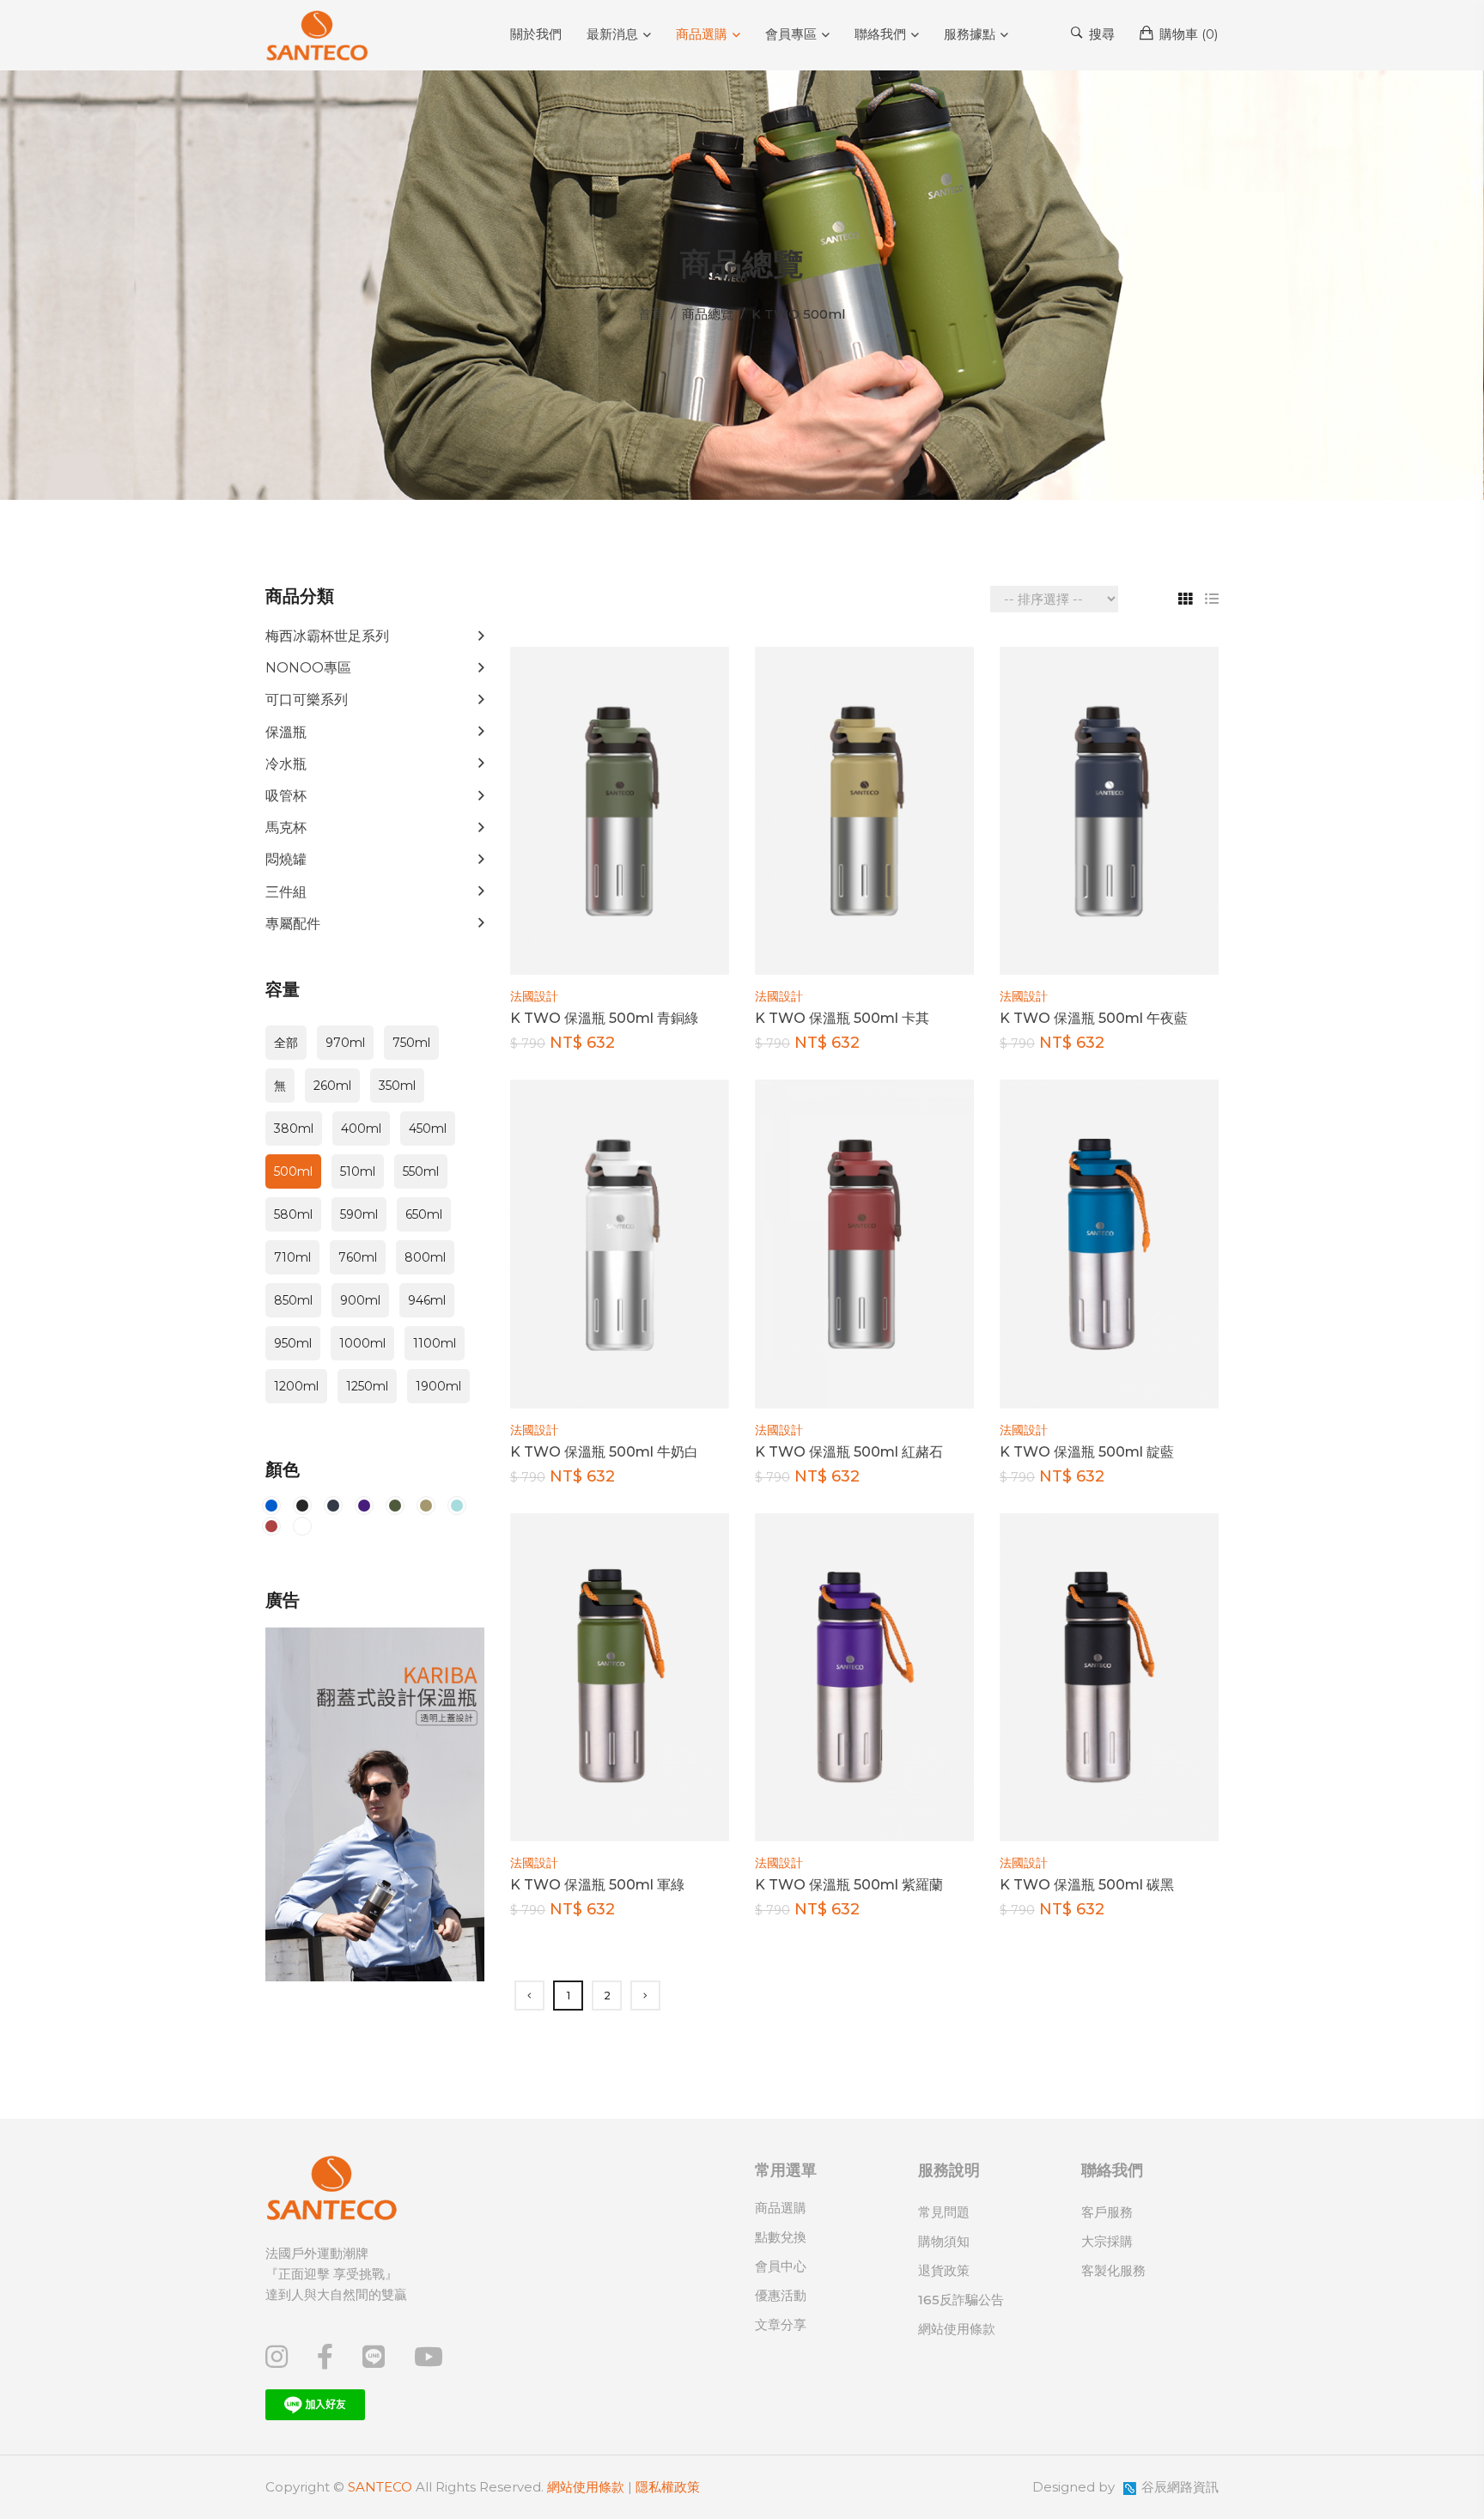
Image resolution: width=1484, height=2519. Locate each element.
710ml (292, 1257)
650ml (424, 1214)
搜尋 (1100, 34)
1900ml (438, 1386)
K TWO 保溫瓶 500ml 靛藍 (1087, 1452)
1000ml (362, 1343)
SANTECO (380, 2487)
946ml (427, 1300)
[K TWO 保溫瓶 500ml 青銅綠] (620, 809)
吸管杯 (286, 796)
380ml (294, 1129)
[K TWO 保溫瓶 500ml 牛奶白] (620, 1243)
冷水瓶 (286, 764)
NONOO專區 (308, 668)
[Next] (645, 1996)
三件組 (286, 892)
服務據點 (970, 34)
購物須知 (944, 2241)
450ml (428, 1129)
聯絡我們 (880, 34)
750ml (411, 1043)
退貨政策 (944, 2270)
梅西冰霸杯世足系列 (327, 636)
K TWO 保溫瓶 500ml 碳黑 (1087, 1885)
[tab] (1179, 599)
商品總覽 (708, 314)
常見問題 (944, 2212)
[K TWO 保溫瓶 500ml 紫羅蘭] (864, 1676)
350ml (397, 1086)
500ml (293, 1171)
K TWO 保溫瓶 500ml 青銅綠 (604, 1018)
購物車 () (1187, 34)
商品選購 (702, 34)
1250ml (367, 1386)
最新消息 (612, 34)
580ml (293, 1214)
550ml (421, 1171)
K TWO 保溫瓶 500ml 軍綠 (597, 1885)
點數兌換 (781, 2237)
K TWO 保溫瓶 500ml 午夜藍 (1094, 1018)
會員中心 (781, 2266)
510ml (358, 1171)
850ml (293, 1300)
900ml (360, 1300)
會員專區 (791, 34)
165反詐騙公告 (961, 2300)
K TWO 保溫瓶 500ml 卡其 (842, 1018)
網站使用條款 (957, 2329)
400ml (361, 1129)
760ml (358, 1257)
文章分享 (781, 2324)
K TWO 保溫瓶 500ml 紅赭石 (849, 1452)
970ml (345, 1043)
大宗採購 (1107, 2241)
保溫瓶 (286, 732)
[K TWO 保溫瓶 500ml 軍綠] (620, 1676)
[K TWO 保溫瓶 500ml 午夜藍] (1109, 809)
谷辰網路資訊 (1180, 2487)
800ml (425, 1257)
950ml (293, 1343)
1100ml (435, 1343)
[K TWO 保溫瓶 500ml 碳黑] (1109, 1676)
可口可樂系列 (307, 700)
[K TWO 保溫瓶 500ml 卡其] (864, 809)
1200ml (296, 1386)
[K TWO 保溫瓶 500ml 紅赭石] (864, 1243)
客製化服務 (1113, 2270)
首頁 (651, 314)
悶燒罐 (286, 859)
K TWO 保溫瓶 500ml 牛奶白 (604, 1452)
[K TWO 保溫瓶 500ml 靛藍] (1109, 1243)
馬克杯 (286, 827)
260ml (332, 1086)
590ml (359, 1214)
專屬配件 (293, 924)
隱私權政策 (668, 2487)
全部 (286, 1043)
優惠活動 (781, 2295)
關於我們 (536, 34)
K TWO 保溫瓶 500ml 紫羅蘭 (849, 1885)
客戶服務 (1107, 2212)
